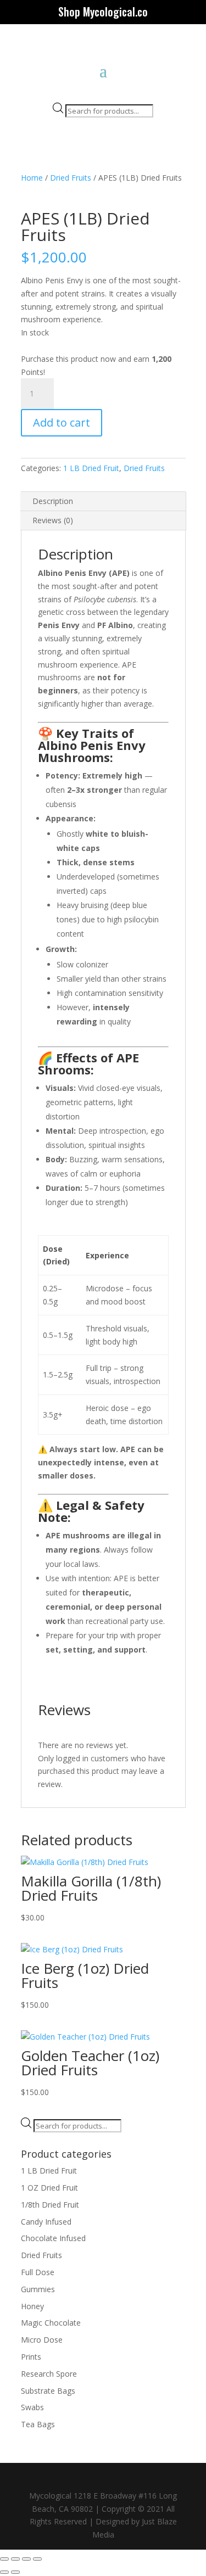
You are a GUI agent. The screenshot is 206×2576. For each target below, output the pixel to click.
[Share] (26, 2559)
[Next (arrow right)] (15, 2572)
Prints (31, 2357)
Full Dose (38, 2272)
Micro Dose (42, 2340)
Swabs (32, 2407)
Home (32, 178)
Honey (32, 2306)
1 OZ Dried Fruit (49, 2188)
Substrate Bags (48, 2391)
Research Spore (49, 2374)
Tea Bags (38, 2424)
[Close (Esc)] (37, 2559)
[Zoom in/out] (4, 2559)
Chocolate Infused (53, 2238)
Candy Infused (46, 2222)
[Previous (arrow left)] (4, 2572)
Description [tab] (53, 501)
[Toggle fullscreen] (15, 2559)
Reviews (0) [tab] (53, 520)
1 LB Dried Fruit (91, 468)
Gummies (38, 2289)
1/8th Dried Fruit (50, 2205)
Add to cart (62, 422)
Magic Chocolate (51, 2323)
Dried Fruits (71, 178)
